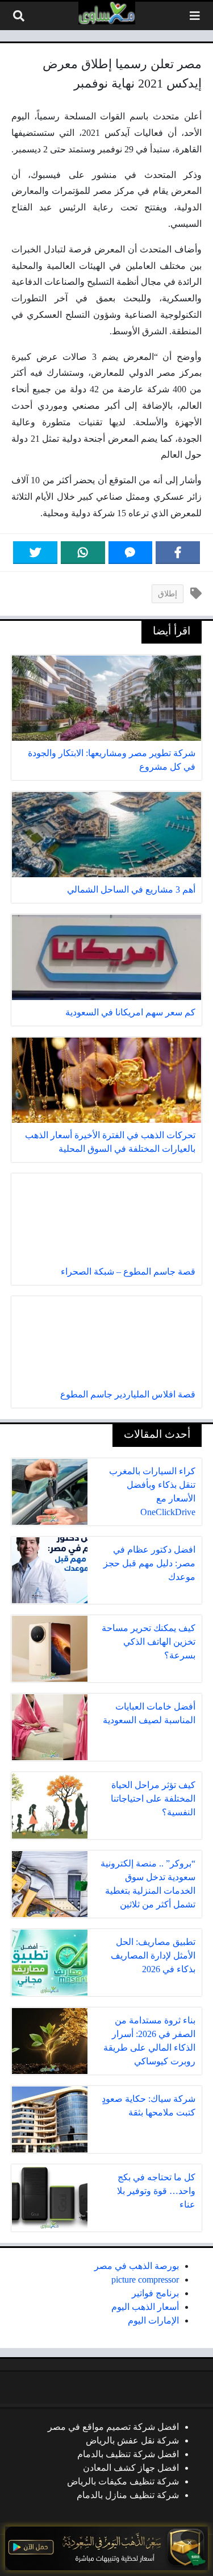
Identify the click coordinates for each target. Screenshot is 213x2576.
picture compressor (145, 2280)
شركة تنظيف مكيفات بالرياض (123, 2481)
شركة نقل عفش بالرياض (132, 2440)
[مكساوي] (107, 13)
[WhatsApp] (83, 553)
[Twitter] (35, 553)
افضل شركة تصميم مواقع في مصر (113, 2427)
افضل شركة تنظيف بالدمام (128, 2454)
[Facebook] (178, 553)
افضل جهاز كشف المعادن (131, 2468)
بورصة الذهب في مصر (137, 2266)
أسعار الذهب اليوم (145, 2307)
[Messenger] (131, 553)
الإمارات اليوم (153, 2320)
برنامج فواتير (155, 2293)
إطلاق (168, 594)
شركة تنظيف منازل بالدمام (128, 2495)
